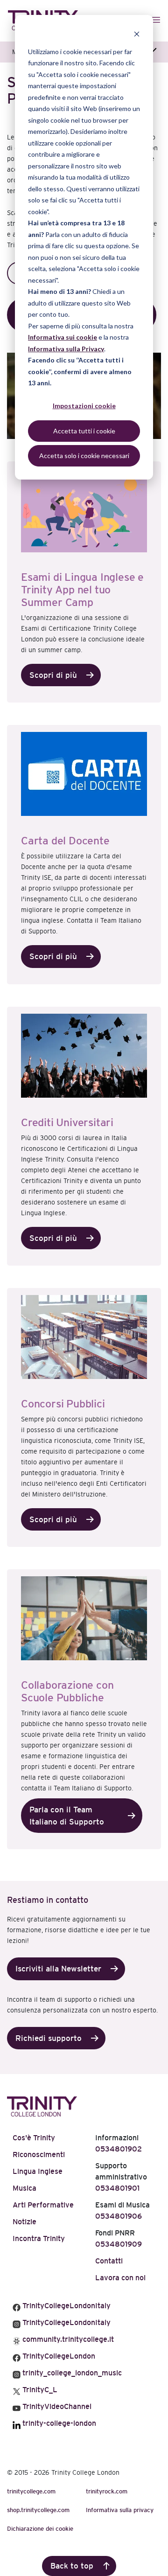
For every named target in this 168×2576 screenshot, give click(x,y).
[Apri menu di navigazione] (157, 20)
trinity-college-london (58, 2423)
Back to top (72, 2566)
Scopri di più (53, 675)
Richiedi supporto (49, 2038)
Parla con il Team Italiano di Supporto (67, 1816)
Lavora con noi (120, 2278)
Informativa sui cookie (63, 337)
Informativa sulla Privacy (66, 349)
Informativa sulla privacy (120, 2510)
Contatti (109, 2261)
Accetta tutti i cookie (84, 431)
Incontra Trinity (39, 2238)
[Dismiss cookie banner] (137, 34)
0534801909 (119, 2244)
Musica (24, 2188)
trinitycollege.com (31, 2491)
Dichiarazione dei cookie (40, 2529)
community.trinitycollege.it (67, 2339)
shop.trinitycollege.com (38, 2510)
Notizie (24, 2222)
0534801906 (119, 2216)
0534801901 (117, 2188)
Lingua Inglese (38, 2171)
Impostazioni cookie (84, 406)
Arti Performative (43, 2205)
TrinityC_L (39, 2390)
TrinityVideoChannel (56, 2406)
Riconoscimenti (39, 2155)
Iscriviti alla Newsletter (58, 1969)
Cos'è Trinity (34, 2138)
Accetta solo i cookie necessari (84, 456)
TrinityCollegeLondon (58, 2356)
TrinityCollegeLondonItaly (66, 2306)
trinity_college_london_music (71, 2373)
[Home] (42, 2105)
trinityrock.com (107, 2491)
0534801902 (119, 2149)
